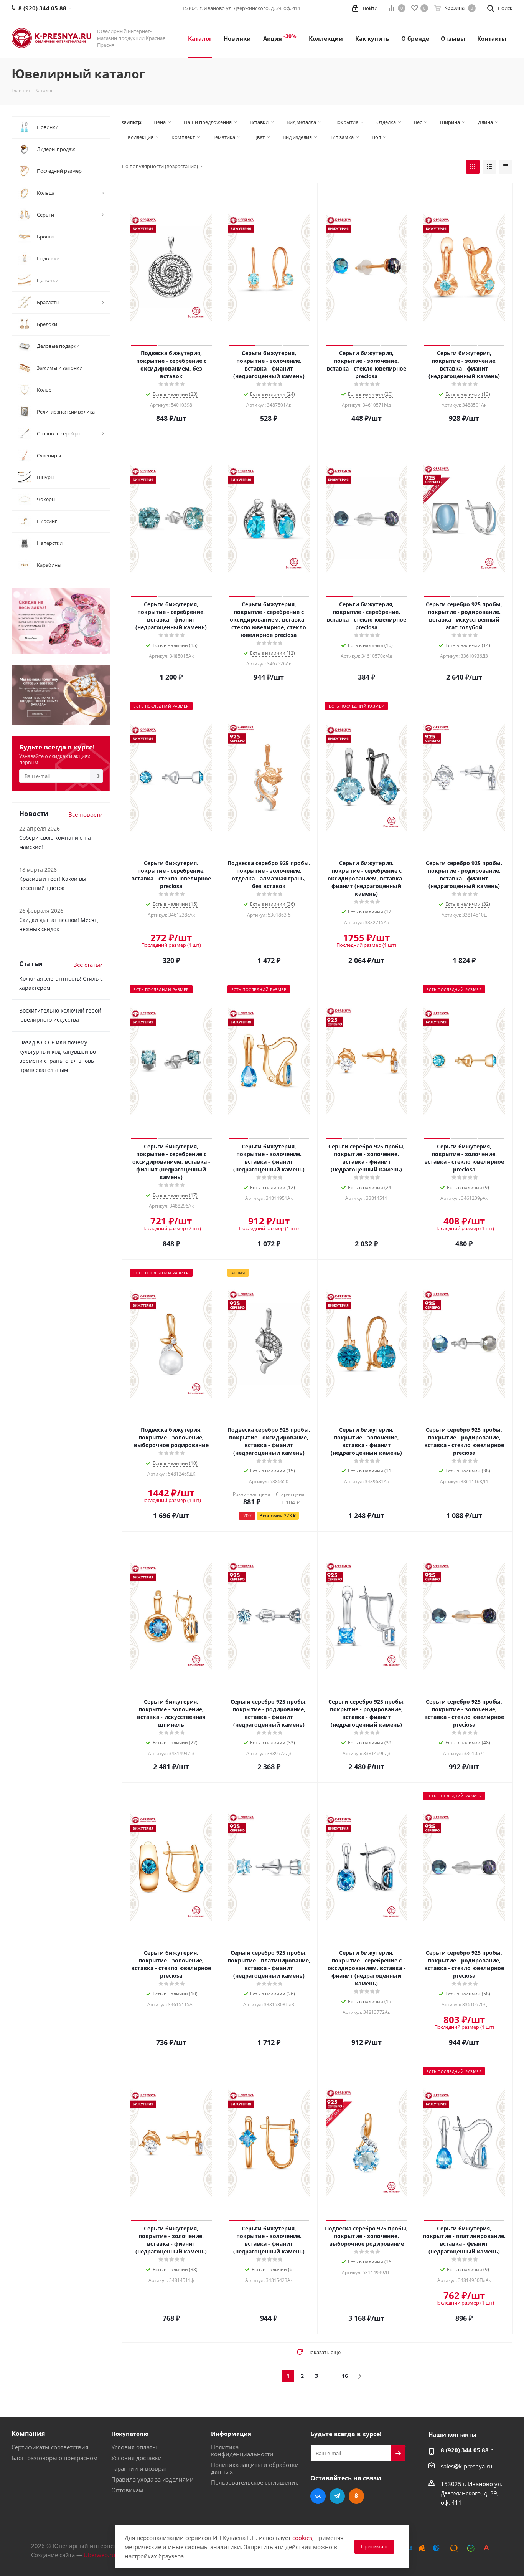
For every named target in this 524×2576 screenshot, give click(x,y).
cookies (302, 2538)
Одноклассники (356, 2496)
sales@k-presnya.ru (466, 2466)
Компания (28, 2434)
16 (345, 2376)
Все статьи (88, 965)
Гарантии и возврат (139, 2468)
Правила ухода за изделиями (152, 2479)
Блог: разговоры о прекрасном (54, 2458)
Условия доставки (137, 2458)
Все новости (86, 814)
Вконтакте (318, 2496)
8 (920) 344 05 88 (465, 2450)
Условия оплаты (134, 2447)
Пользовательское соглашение (255, 2482)
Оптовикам (127, 2490)
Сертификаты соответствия (50, 2447)
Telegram (337, 2496)
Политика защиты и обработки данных (255, 2468)
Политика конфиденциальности (242, 2450)
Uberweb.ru (99, 2555)
